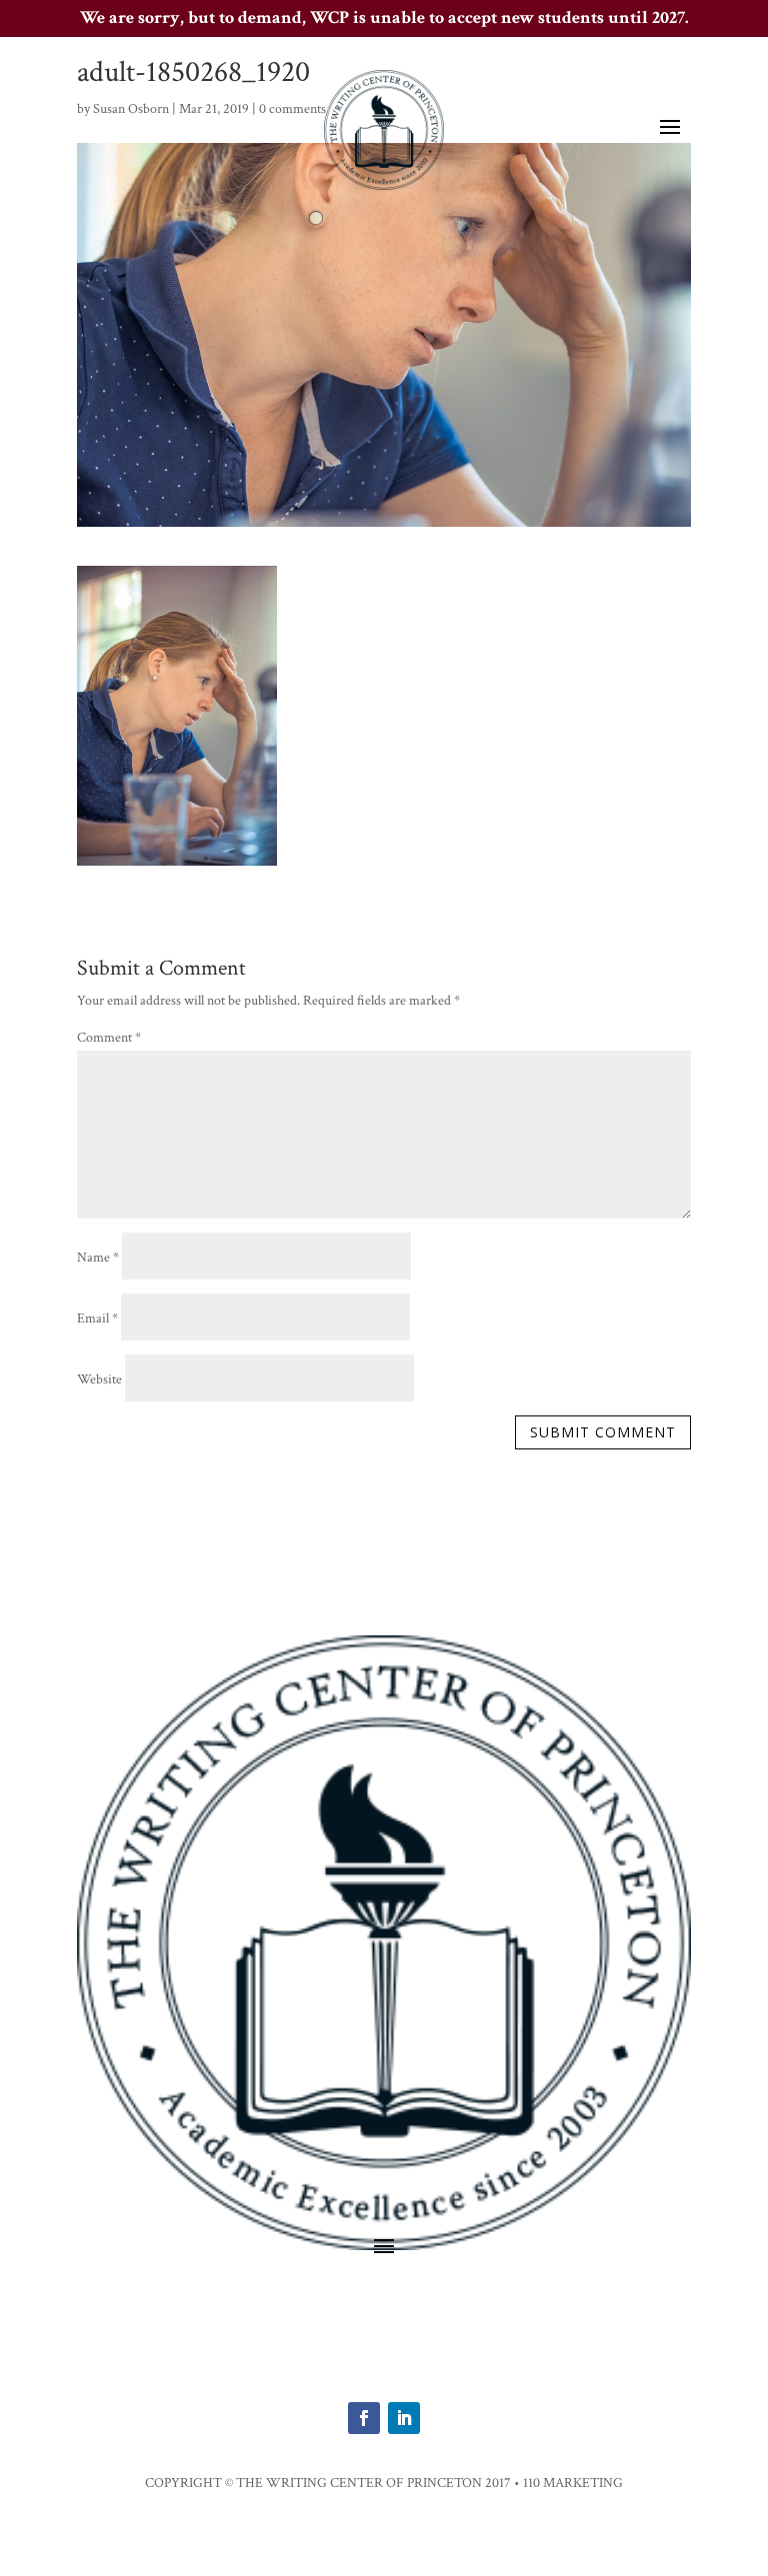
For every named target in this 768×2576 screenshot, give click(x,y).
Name (98, 1258)
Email (97, 1318)
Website (99, 1379)
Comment (109, 1038)
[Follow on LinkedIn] (404, 2418)
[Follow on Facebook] (364, 2418)
